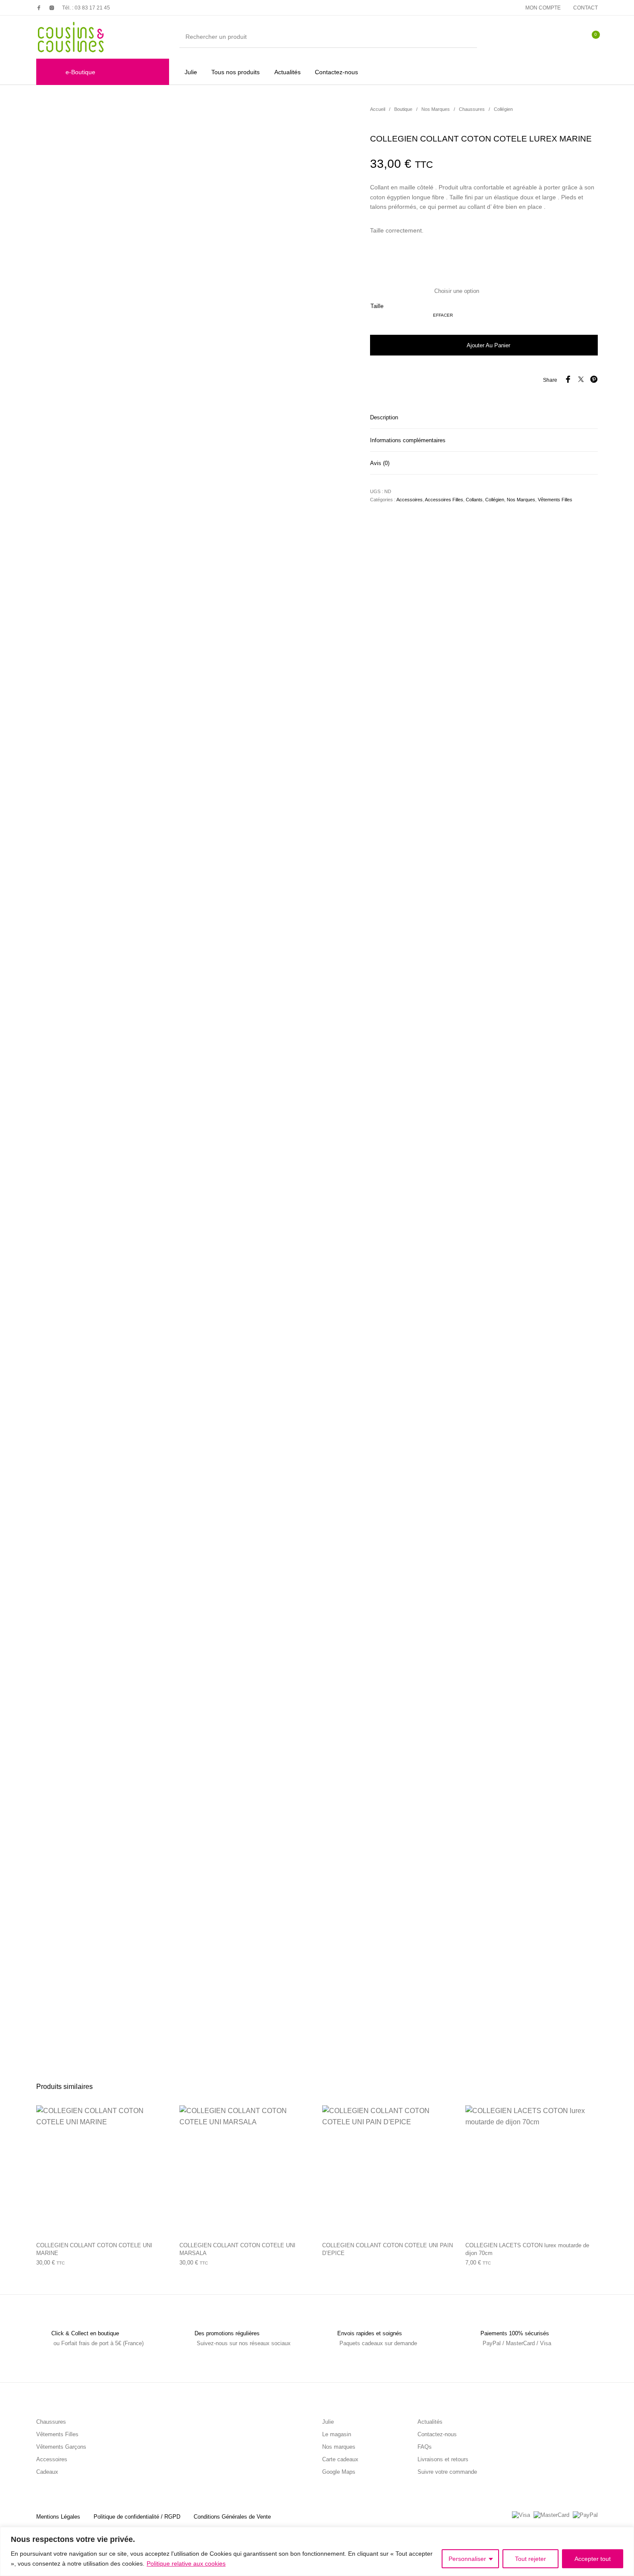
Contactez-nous (437, 2434)
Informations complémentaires (408, 440)
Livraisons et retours (443, 2459)
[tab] (484, 417)
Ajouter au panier (488, 345)
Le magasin (337, 2434)
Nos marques (339, 2447)
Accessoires (410, 500)
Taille (377, 306)
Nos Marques (436, 109)
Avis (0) (380, 463)
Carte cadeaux (340, 2459)
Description (384, 417)
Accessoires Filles (444, 500)
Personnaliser (467, 2559)
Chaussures (472, 109)
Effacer (443, 315)
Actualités (430, 2422)
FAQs (425, 2447)
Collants (474, 500)
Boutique (403, 109)
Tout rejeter (530, 2559)
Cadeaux (47, 2472)
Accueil (378, 109)
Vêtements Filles (555, 500)
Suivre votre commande (447, 2472)
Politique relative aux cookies (186, 2563)
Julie (328, 2422)
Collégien (503, 109)
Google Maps (339, 2472)
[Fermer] (625, 2534)
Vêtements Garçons (61, 2447)
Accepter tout (593, 2559)
